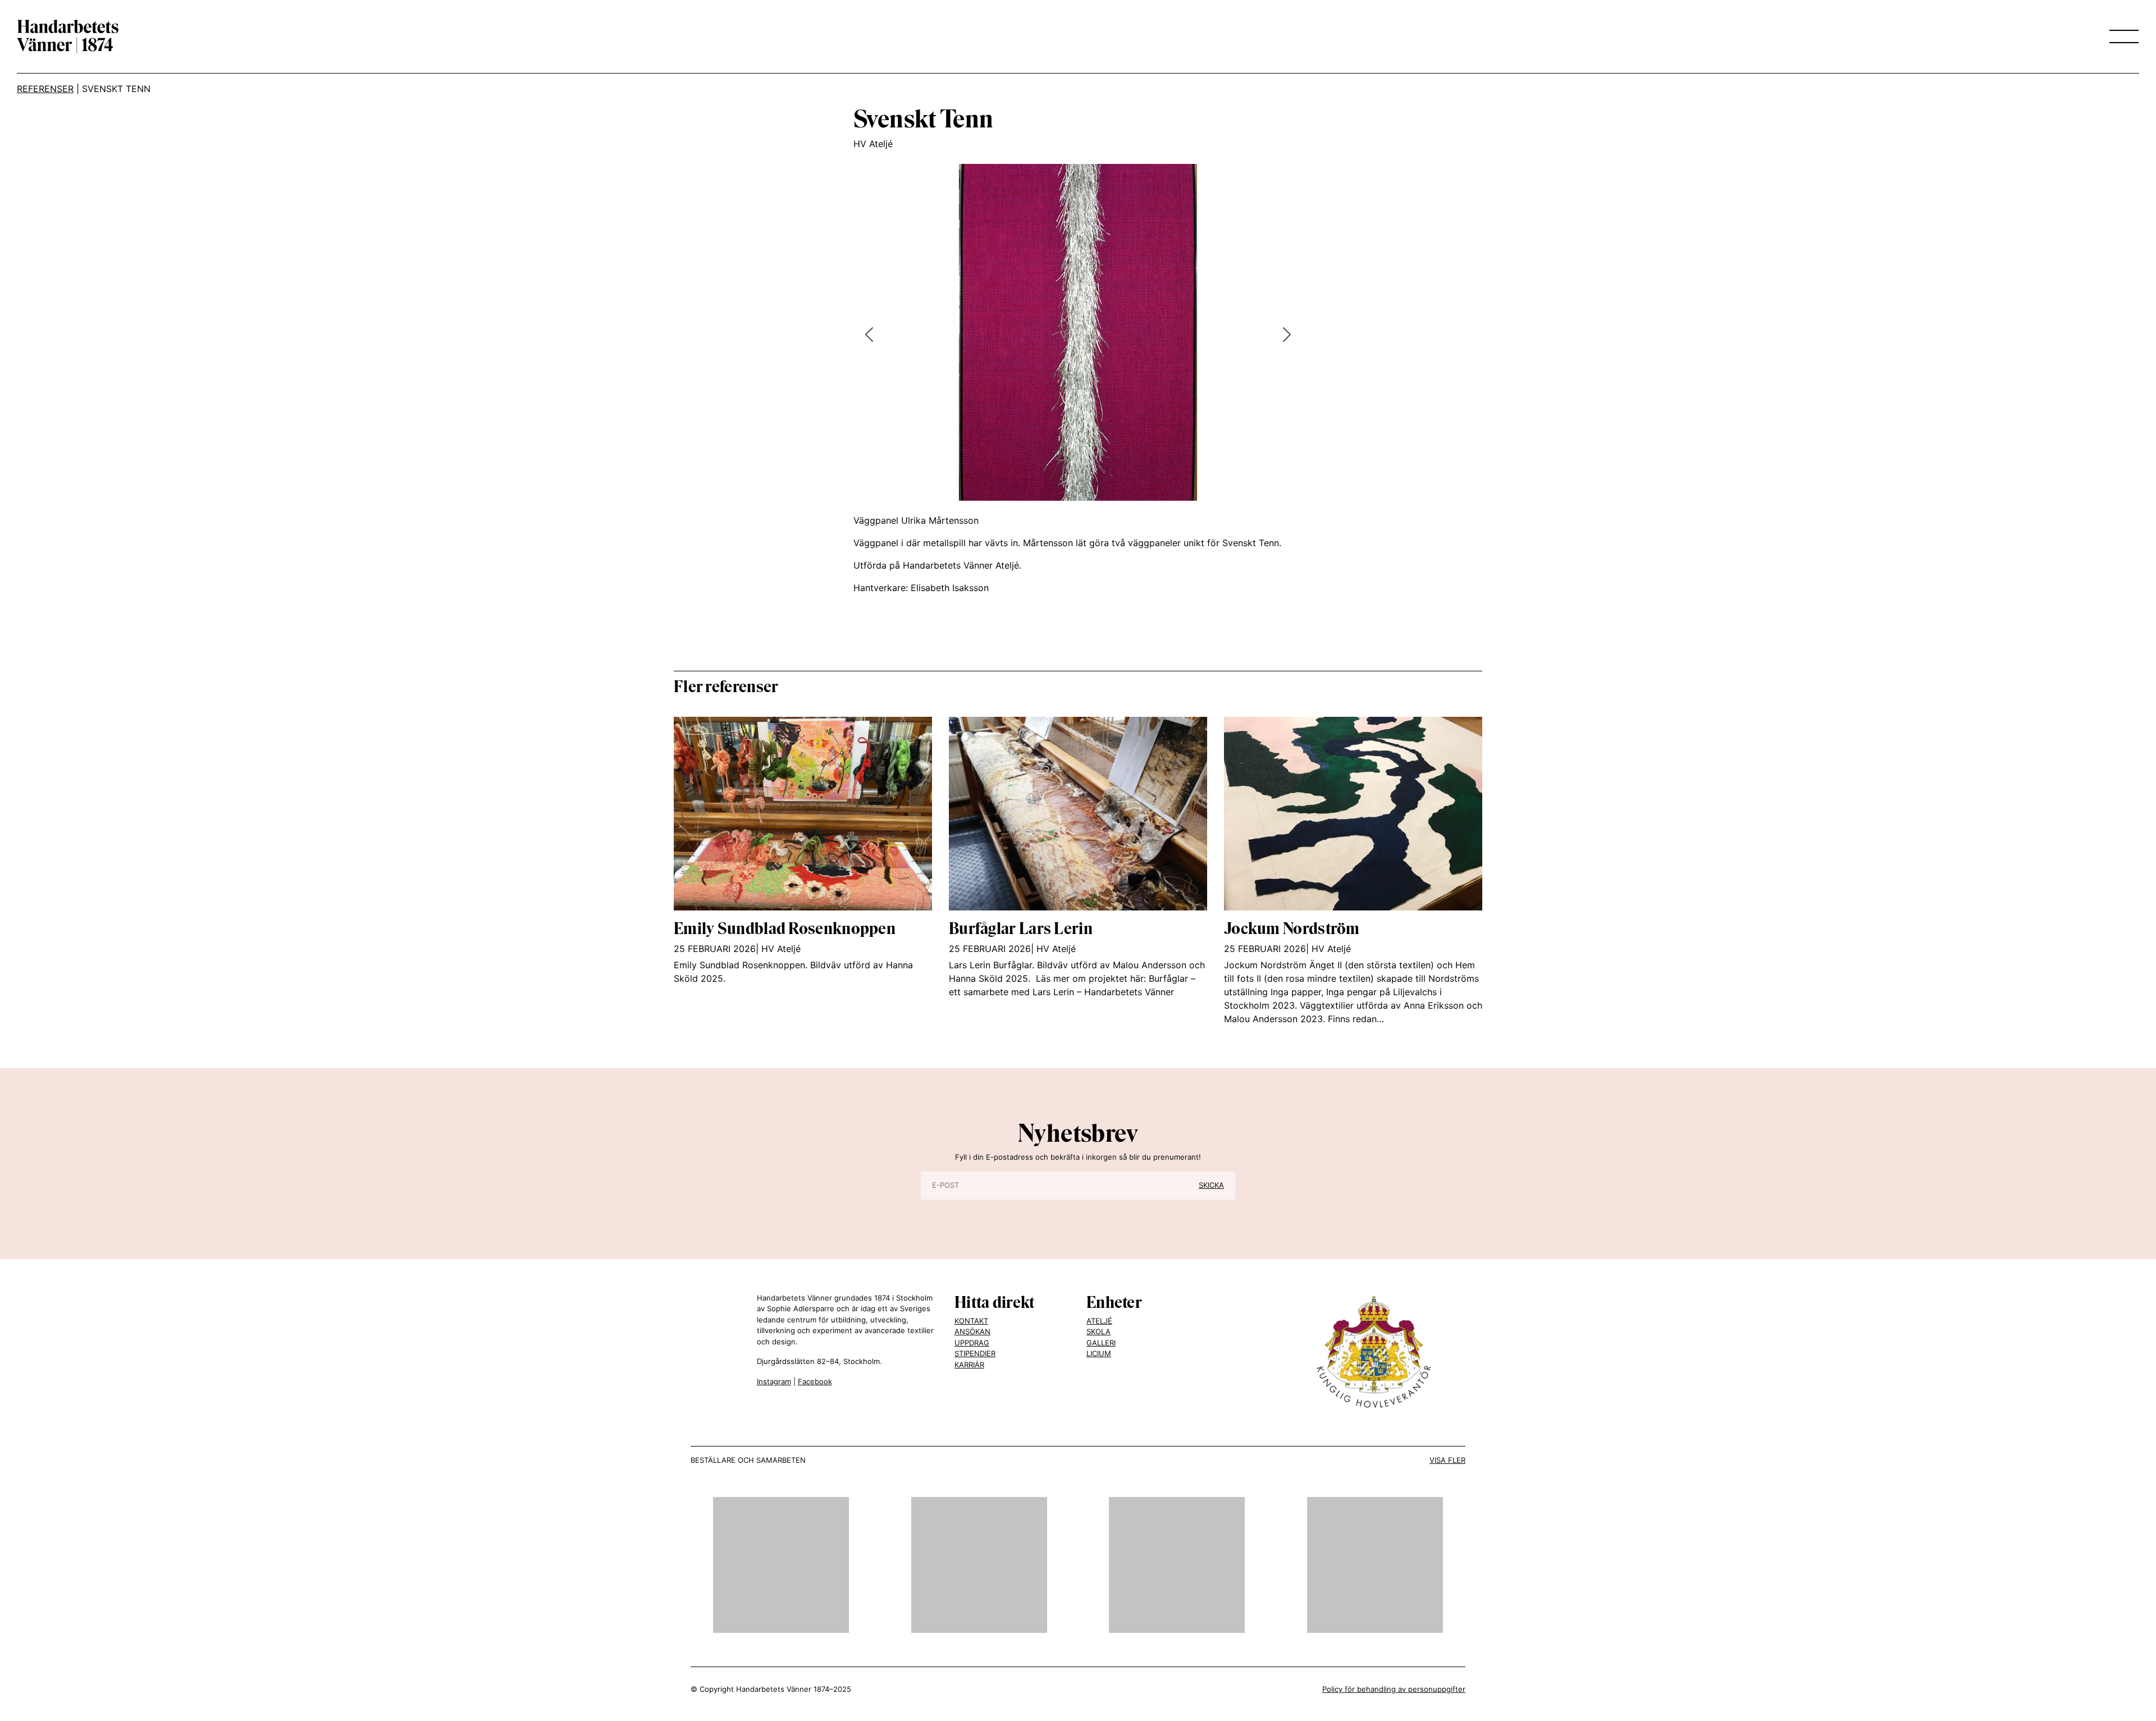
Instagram (774, 1381)
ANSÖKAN (972, 1331)
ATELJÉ (1099, 1321)
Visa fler (1447, 1460)
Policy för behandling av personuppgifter (1394, 1689)
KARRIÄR (969, 1365)
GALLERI (1101, 1343)
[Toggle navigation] (2121, 36)
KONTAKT (971, 1321)
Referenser (45, 89)
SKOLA (1098, 1331)
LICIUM (1099, 1353)
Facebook (815, 1381)
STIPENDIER (975, 1353)
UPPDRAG (972, 1343)
